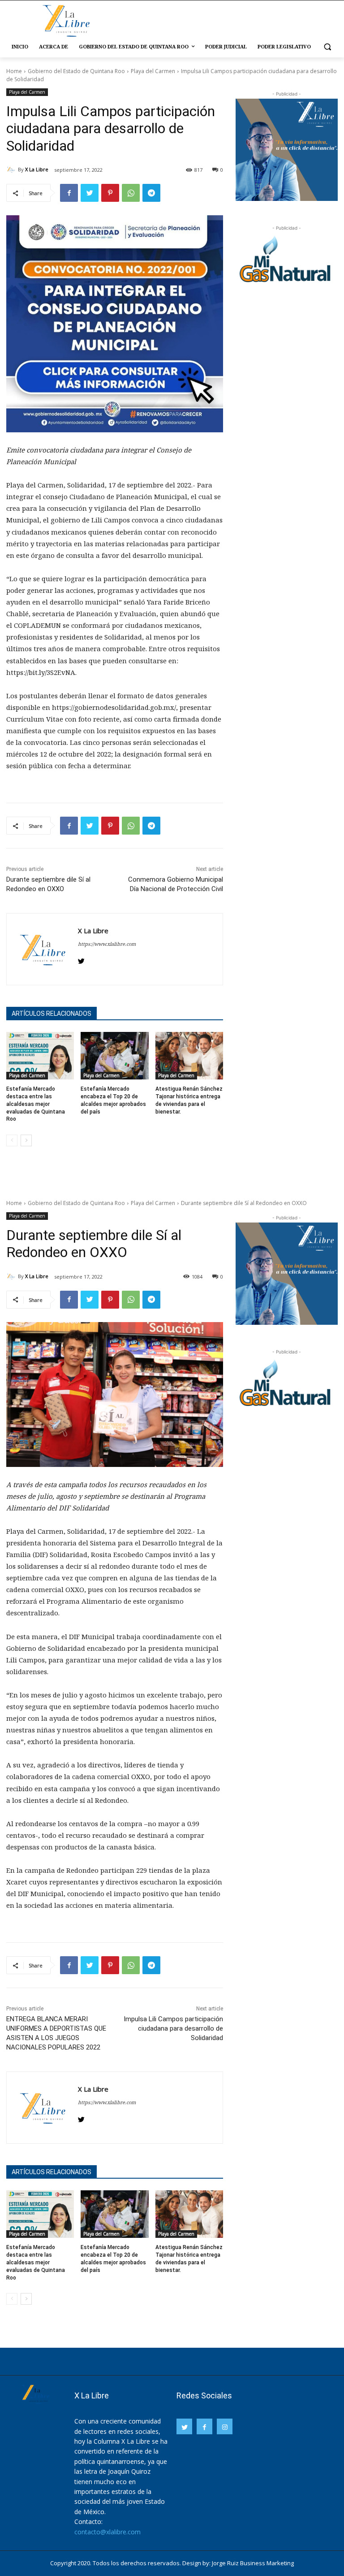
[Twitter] (90, 193)
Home (14, 71)
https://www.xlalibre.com (107, 944)
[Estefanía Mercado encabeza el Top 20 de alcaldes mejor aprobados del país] (114, 1056)
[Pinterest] (110, 193)
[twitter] (81, 959)
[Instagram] (225, 2426)
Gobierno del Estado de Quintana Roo (76, 71)
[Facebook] (69, 193)
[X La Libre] (12, 170)
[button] (327, 47)
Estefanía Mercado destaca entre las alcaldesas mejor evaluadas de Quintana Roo (36, 1104)
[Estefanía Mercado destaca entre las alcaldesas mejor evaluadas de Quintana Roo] (40, 1056)
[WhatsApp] (131, 193)
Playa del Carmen (153, 71)
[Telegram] (151, 193)
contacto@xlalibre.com (107, 2532)
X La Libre (37, 169)
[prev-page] (12, 1140)
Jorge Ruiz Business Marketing (253, 2563)
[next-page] (26, 1140)
